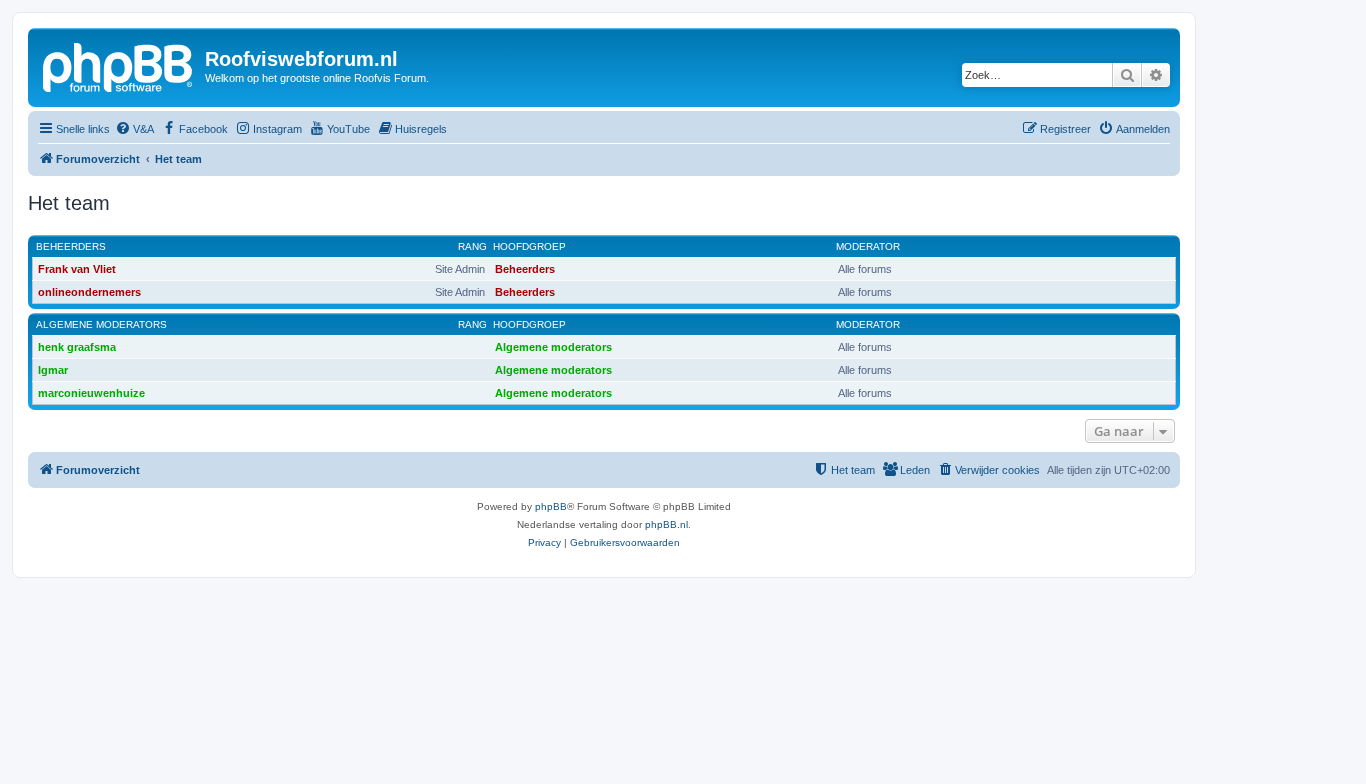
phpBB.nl (666, 524)
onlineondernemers (89, 292)
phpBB (551, 506)
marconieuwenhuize (91, 393)
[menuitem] (134, 129)
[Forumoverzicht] (119, 65)
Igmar (53, 370)
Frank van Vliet (77, 269)
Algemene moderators (101, 324)
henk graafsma (77, 347)
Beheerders (71, 246)
